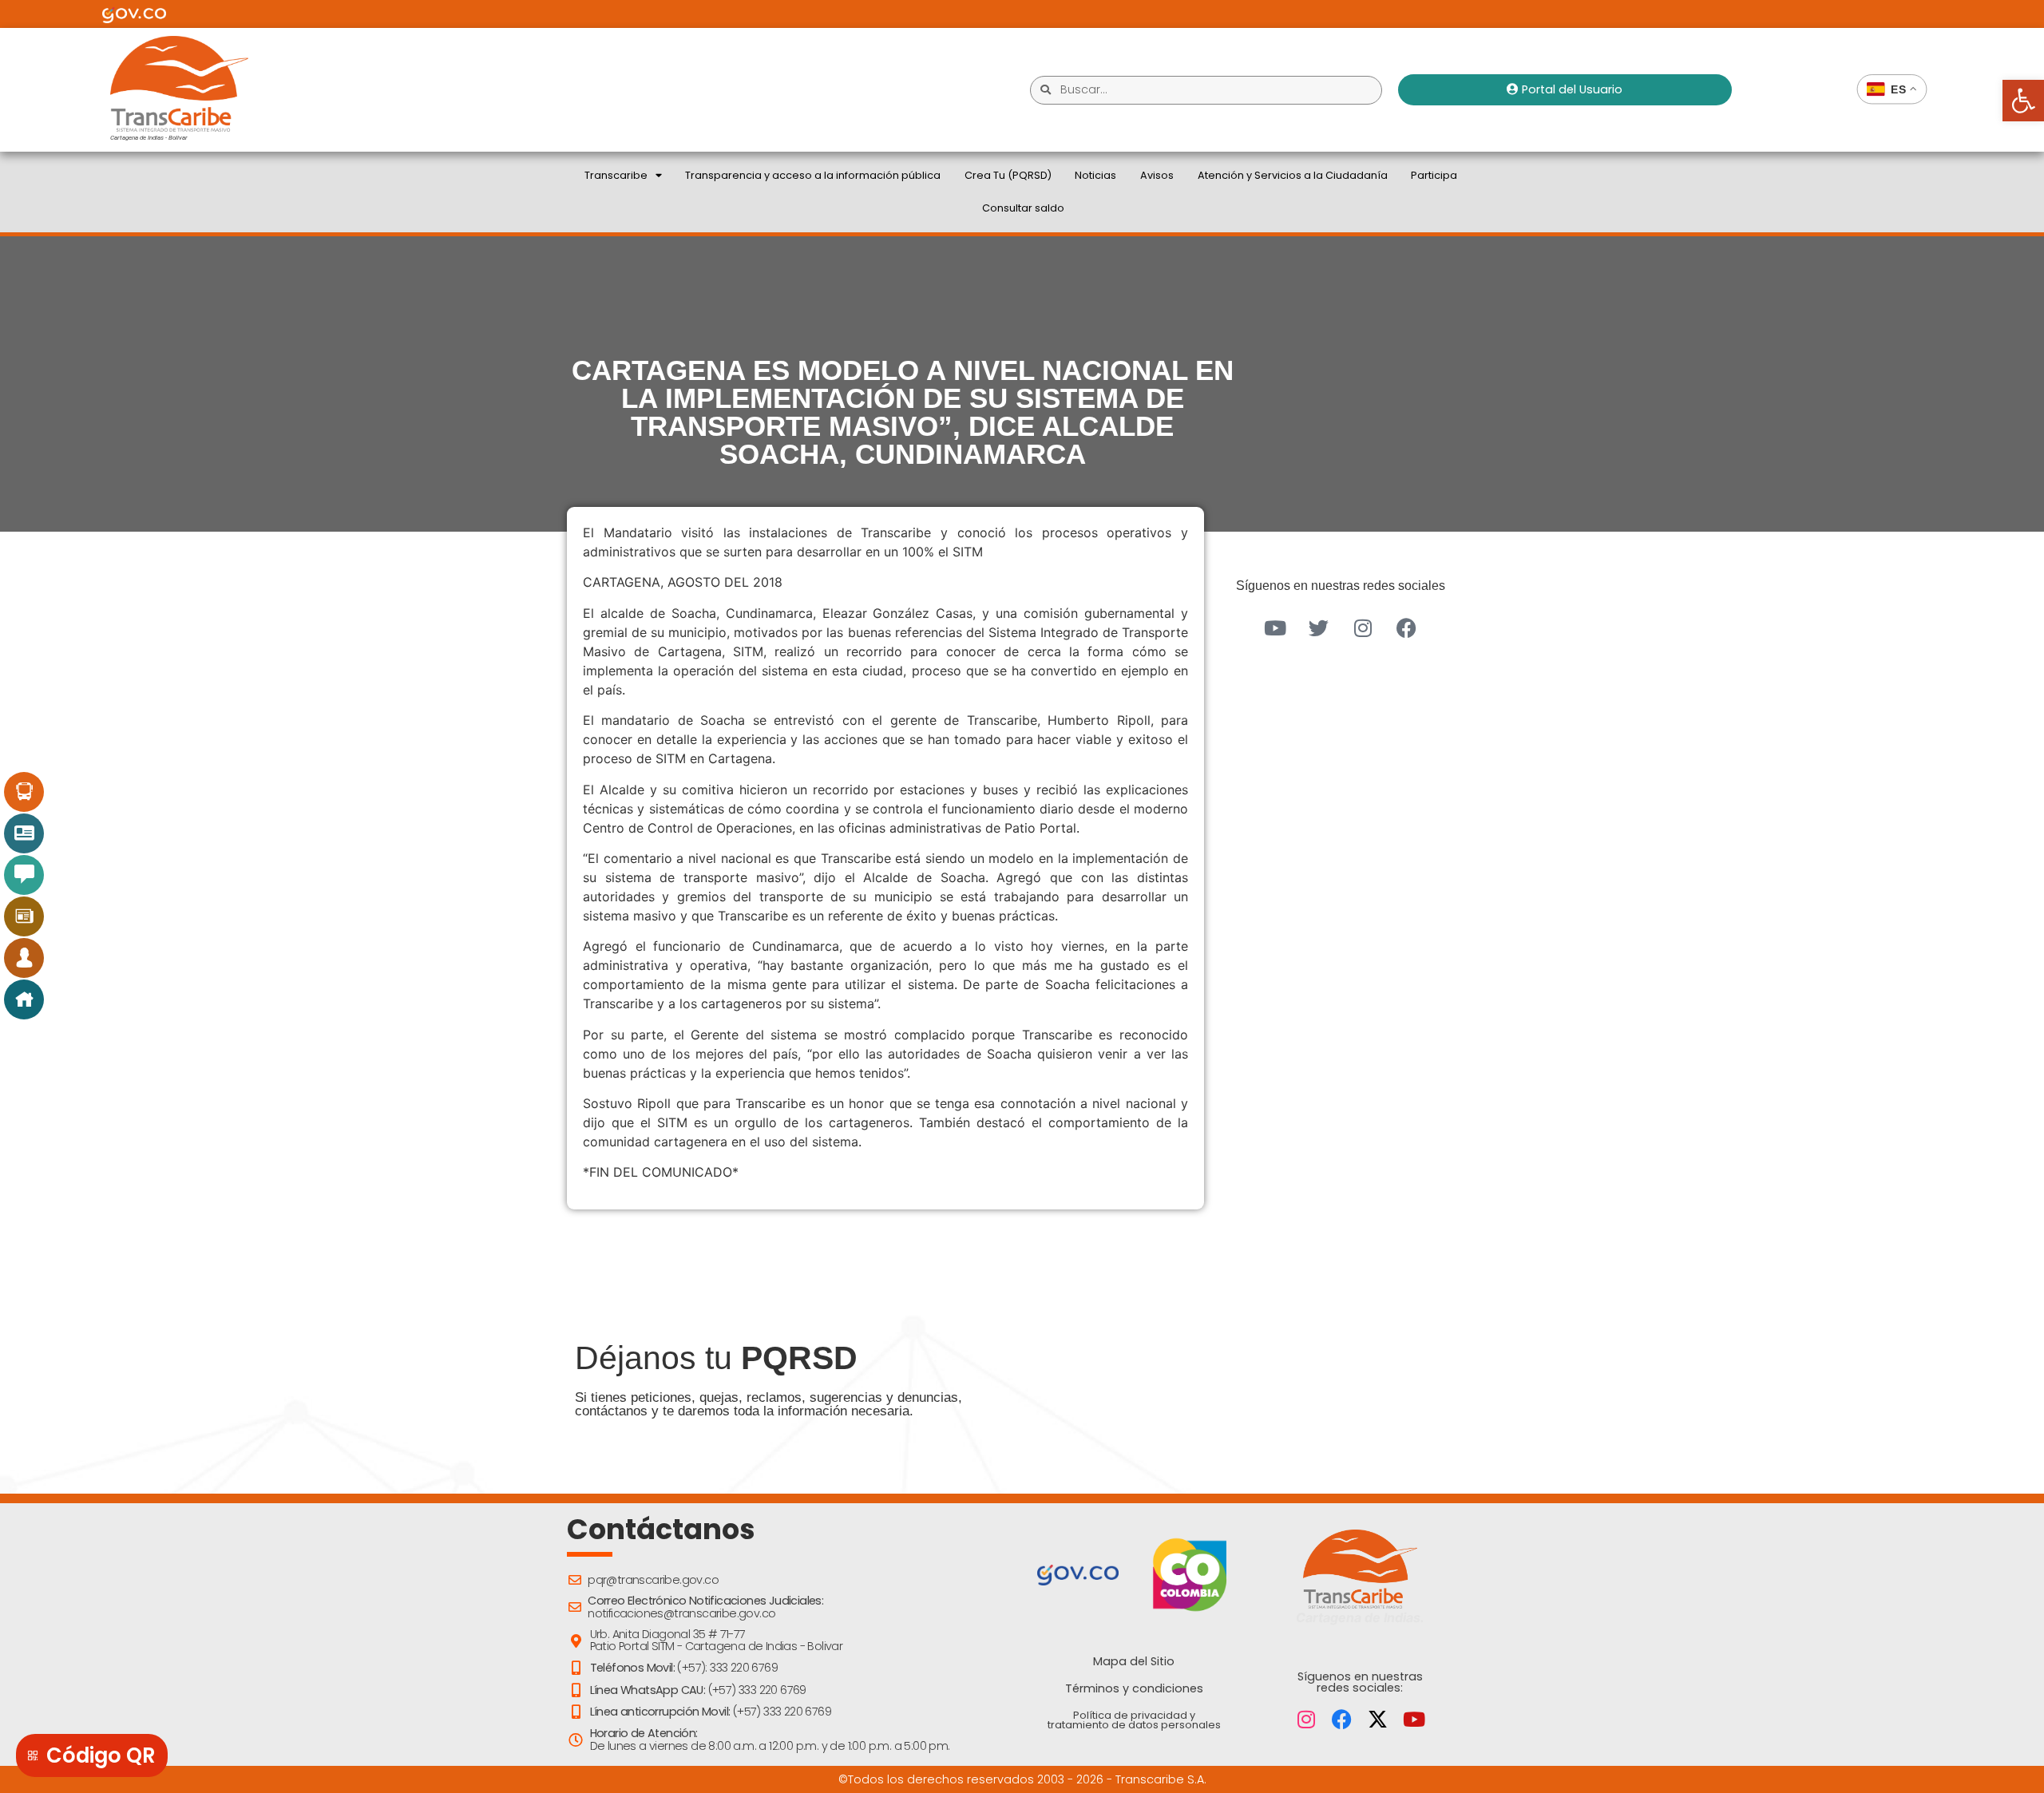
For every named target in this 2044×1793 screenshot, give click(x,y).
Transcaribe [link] (616, 175)
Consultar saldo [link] (1023, 208)
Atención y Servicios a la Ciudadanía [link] (1293, 175)
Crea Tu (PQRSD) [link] (1008, 175)
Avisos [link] (1157, 175)
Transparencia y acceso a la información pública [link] (813, 175)
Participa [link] (1434, 175)
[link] (2023, 101)
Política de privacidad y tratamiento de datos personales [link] (1134, 1720)
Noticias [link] (1095, 175)
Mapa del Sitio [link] (1134, 1661)
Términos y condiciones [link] (1134, 1688)
